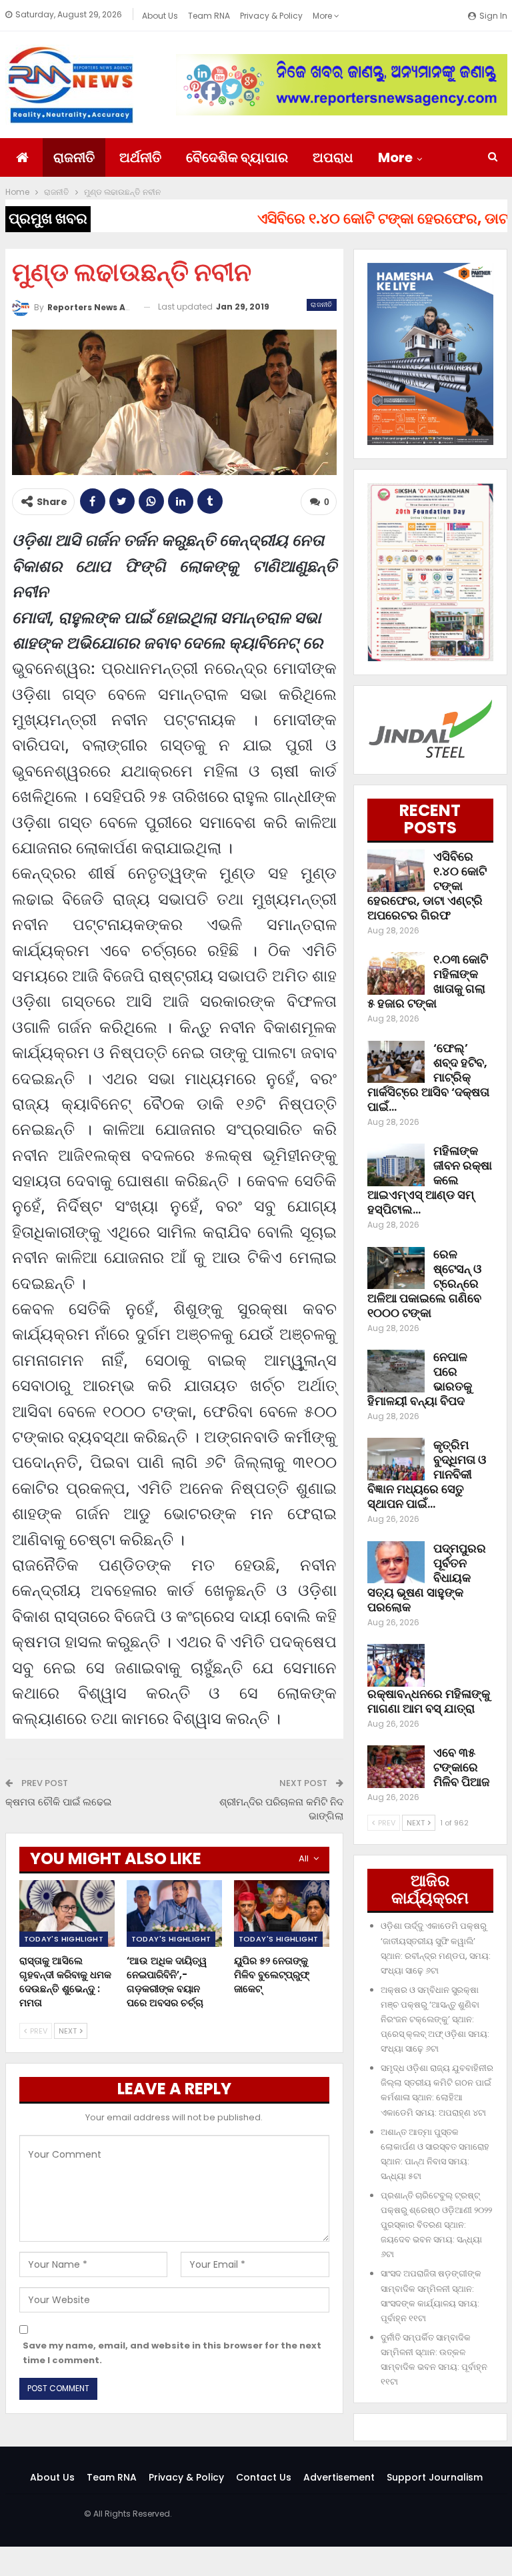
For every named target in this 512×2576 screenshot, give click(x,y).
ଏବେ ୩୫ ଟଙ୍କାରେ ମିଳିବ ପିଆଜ (461, 1767)
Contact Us (264, 2477)
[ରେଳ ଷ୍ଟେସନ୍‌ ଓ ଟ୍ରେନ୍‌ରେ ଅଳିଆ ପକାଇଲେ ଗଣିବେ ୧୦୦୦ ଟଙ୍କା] (396, 1268)
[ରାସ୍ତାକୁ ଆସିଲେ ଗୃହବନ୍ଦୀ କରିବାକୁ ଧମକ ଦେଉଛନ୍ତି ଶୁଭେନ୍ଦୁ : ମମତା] (67, 1913)
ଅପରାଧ (333, 157)
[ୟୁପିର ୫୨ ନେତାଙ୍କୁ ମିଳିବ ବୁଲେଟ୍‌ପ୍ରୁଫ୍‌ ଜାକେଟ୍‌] (282, 1913)
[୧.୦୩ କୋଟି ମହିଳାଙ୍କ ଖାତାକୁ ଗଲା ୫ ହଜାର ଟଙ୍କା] (396, 973)
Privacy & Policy (271, 16)
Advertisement (339, 2477)
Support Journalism (435, 2477)
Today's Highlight (64, 1939)
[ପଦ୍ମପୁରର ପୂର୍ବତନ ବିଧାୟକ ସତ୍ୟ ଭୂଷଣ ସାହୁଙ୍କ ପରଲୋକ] (396, 1563)
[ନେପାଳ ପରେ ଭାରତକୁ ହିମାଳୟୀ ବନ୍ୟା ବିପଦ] (396, 1371)
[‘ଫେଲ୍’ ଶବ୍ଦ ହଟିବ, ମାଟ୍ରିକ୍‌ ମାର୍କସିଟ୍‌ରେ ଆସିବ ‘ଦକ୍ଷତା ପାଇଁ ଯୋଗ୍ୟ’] (396, 1062)
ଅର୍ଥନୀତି (140, 157)
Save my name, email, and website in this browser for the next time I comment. (172, 2353)
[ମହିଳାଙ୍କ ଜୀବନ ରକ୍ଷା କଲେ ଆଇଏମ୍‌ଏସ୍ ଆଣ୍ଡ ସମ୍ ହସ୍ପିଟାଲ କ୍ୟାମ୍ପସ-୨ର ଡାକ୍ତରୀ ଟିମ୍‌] (396, 1165)
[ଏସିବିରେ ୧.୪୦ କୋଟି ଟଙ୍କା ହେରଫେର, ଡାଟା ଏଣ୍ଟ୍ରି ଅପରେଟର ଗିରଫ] (396, 871)
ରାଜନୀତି (74, 157)
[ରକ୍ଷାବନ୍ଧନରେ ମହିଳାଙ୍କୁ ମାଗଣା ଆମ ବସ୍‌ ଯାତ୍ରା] (396, 1665)
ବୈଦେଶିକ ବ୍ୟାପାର (237, 157)
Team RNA (209, 16)
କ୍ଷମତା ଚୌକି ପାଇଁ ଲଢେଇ (58, 1802)
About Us (160, 16)
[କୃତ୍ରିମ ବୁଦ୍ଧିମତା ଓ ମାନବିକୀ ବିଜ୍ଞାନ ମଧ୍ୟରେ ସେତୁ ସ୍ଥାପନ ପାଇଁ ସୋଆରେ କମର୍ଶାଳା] (396, 1459)
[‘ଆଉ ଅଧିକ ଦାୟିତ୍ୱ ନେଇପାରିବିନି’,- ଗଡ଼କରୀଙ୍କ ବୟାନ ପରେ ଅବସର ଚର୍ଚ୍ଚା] (174, 1913)
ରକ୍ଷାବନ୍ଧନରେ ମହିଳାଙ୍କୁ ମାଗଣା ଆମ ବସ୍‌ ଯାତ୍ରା (429, 1701)
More (323, 16)
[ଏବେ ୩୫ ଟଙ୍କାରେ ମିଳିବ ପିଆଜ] (396, 1767)
